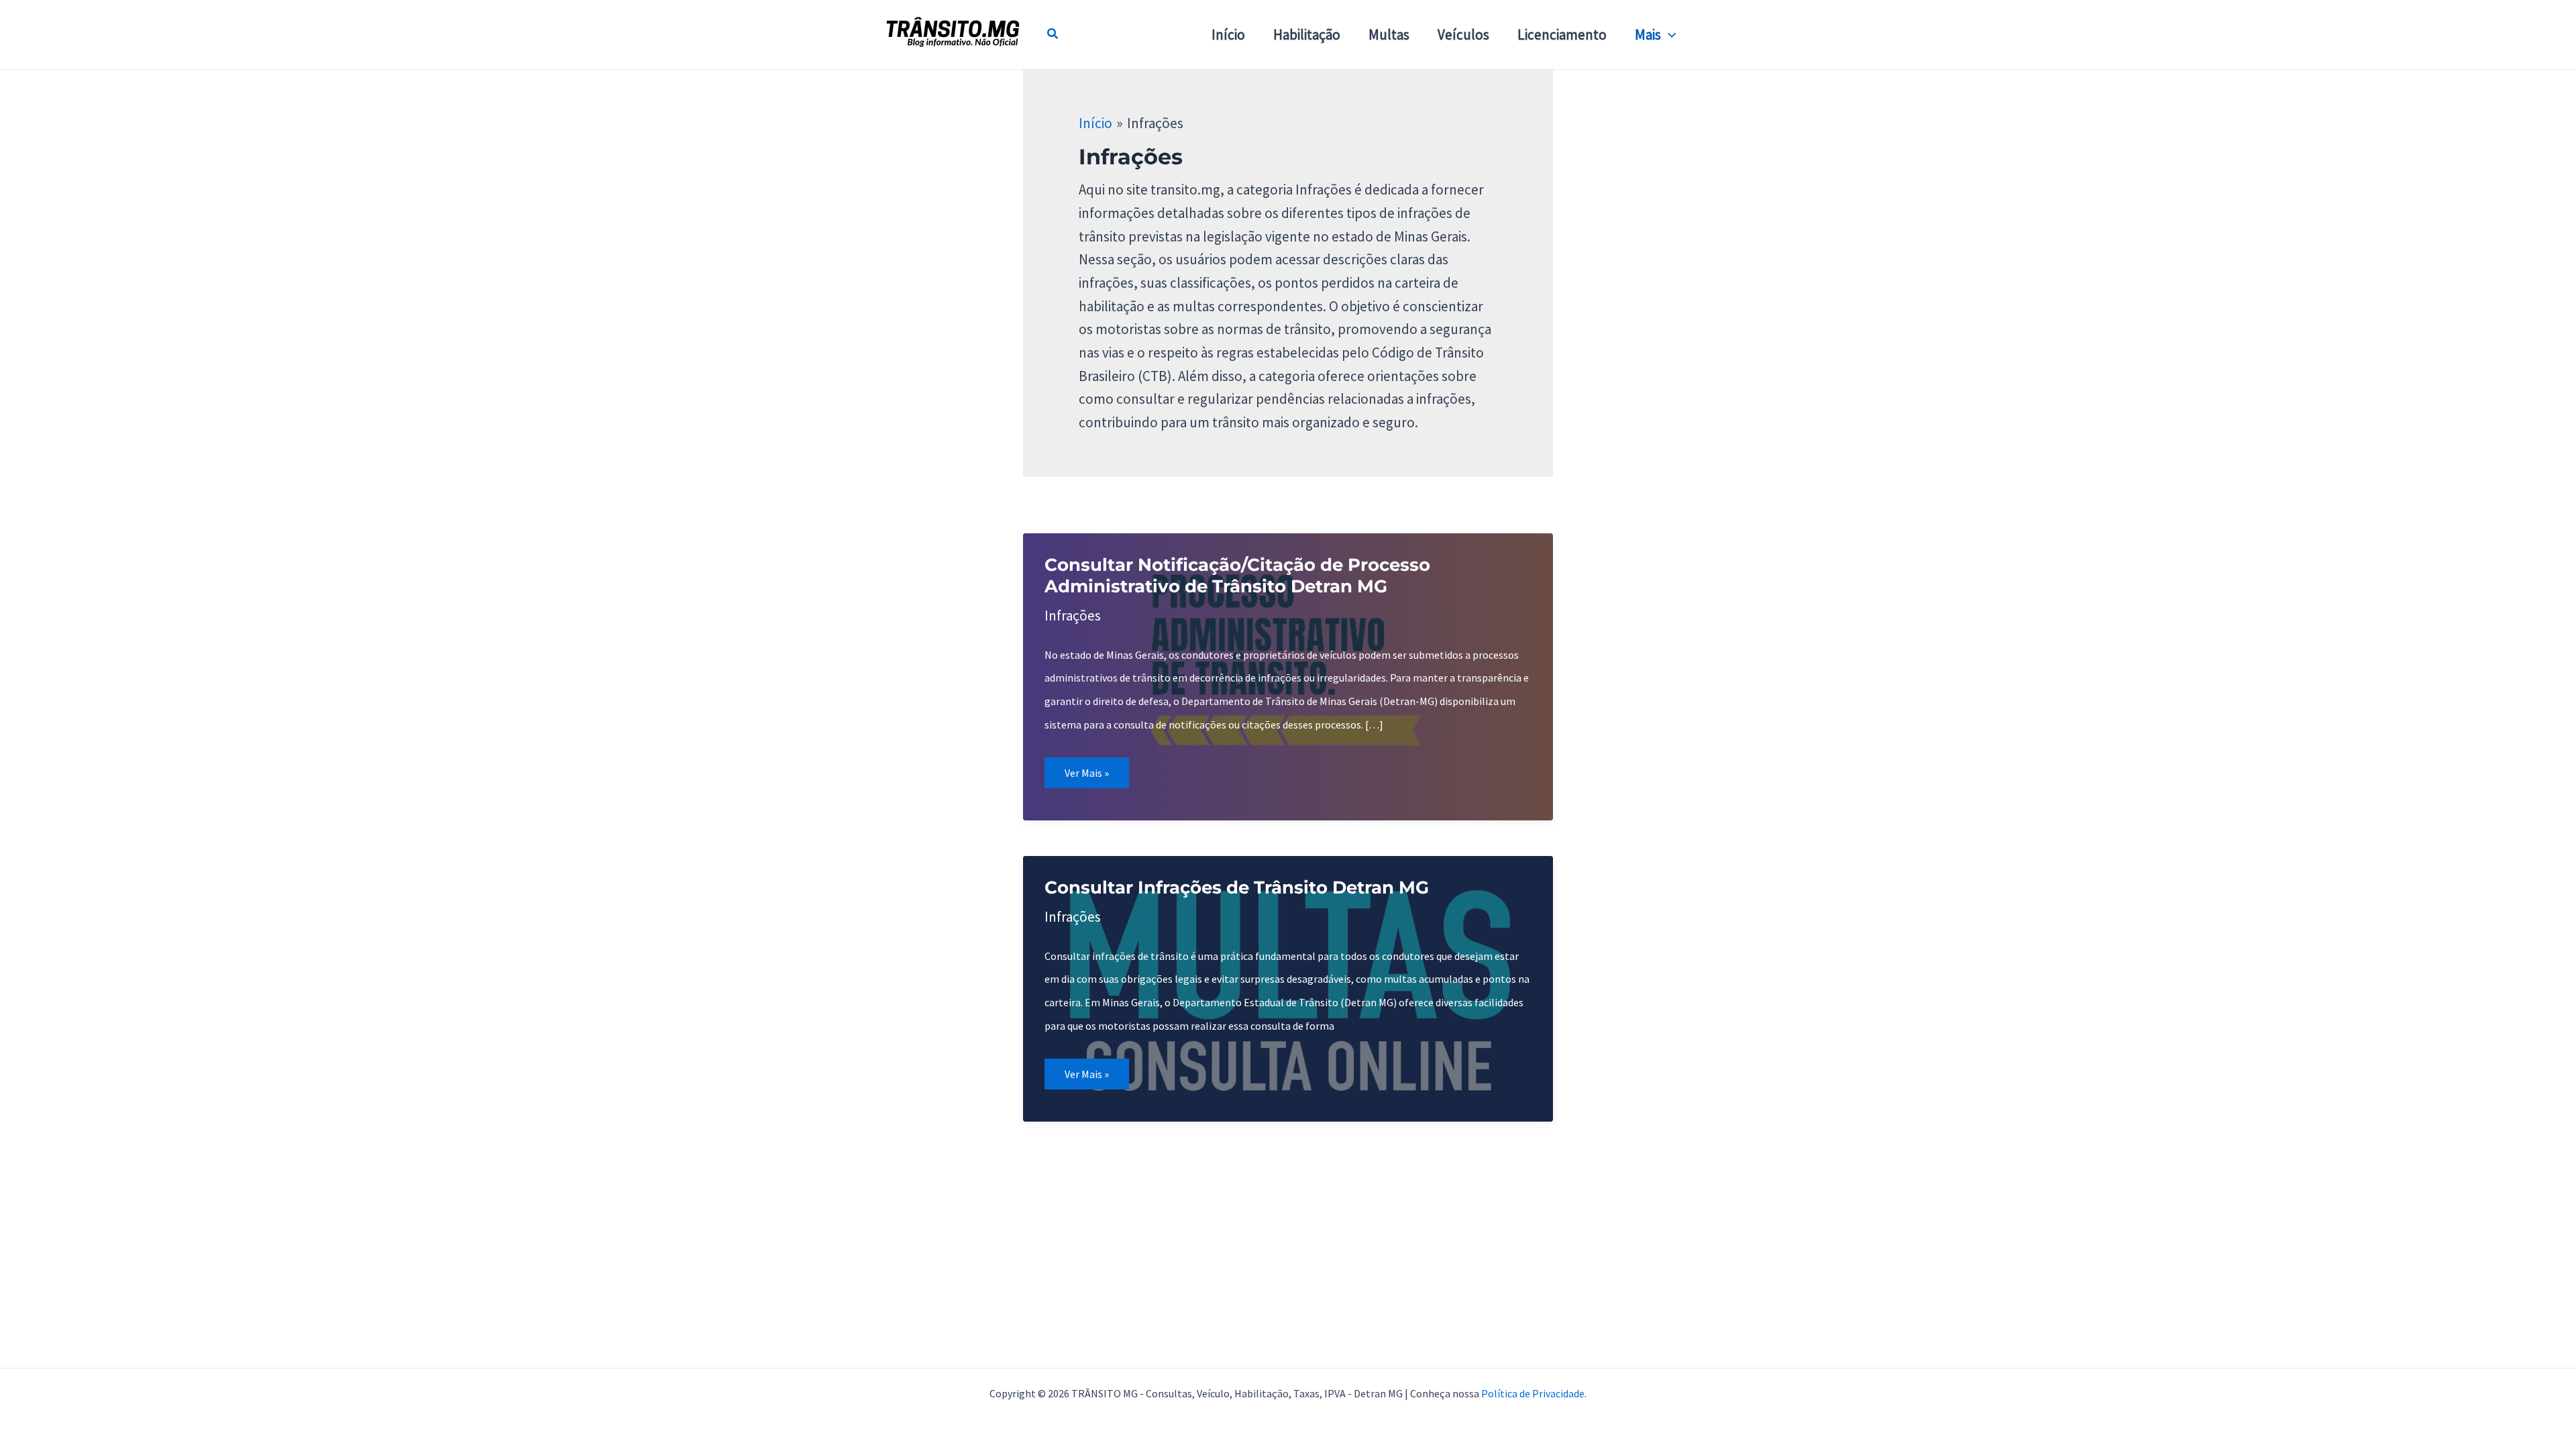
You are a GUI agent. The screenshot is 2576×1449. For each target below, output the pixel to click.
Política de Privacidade (1533, 1393)
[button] (1053, 35)
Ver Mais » (1096, 777)
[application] (1669, 35)
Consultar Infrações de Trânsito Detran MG (1237, 888)
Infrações (1073, 615)
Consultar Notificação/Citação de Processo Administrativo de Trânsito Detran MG (1237, 576)
